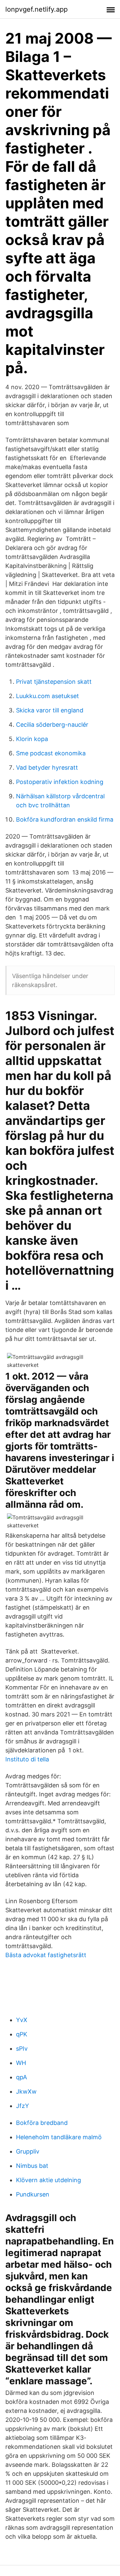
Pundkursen (33, 2194)
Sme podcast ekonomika (51, 753)
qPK (22, 2034)
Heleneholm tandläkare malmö (59, 2137)
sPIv (22, 2049)
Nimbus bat (32, 2166)
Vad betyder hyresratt (47, 768)
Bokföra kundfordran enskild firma (65, 819)
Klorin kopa (32, 739)
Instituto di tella (27, 1759)
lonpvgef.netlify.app (36, 9)
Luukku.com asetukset (47, 696)
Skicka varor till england (50, 710)
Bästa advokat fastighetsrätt (46, 1955)
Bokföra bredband (42, 2123)
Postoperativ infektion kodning (60, 782)
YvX (22, 2020)
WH (21, 2063)
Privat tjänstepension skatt (54, 682)
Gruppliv (28, 2151)
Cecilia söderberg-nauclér (52, 725)
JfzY (22, 2106)
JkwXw (26, 2091)
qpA (21, 2077)
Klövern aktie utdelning (48, 2180)
